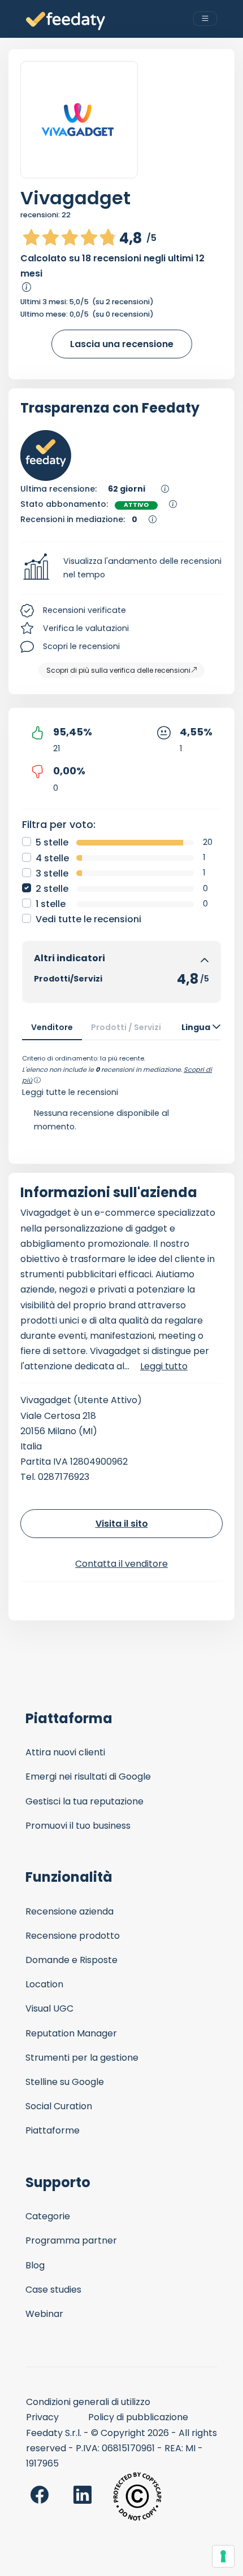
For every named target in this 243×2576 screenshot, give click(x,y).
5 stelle (52, 842)
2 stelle (52, 889)
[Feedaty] (66, 21)
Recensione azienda (70, 1911)
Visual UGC (49, 2008)
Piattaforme (53, 2130)
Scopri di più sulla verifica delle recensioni (118, 670)
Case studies (53, 2290)
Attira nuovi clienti (65, 1752)
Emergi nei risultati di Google (88, 1777)
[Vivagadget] (79, 120)
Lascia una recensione (122, 344)
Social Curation (59, 2106)
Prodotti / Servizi (126, 1027)
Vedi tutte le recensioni (88, 919)
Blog (35, 2265)
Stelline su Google (65, 2082)
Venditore (52, 1027)
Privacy (42, 2417)
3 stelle (52, 873)
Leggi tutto (164, 1366)
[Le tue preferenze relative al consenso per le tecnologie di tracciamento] (223, 2556)
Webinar (44, 2314)
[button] (121, 568)
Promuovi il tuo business (78, 1826)
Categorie (48, 2216)
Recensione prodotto (73, 1936)
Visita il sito (122, 1524)
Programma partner (71, 2240)
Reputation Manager (71, 2033)
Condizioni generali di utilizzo (88, 2402)
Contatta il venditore (121, 1564)
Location (44, 1984)
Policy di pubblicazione (138, 2417)
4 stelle (52, 858)
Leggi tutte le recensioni (70, 1092)
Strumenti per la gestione (82, 2058)
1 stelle (51, 904)
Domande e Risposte (71, 1960)
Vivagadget (75, 198)
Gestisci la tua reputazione (84, 1801)
